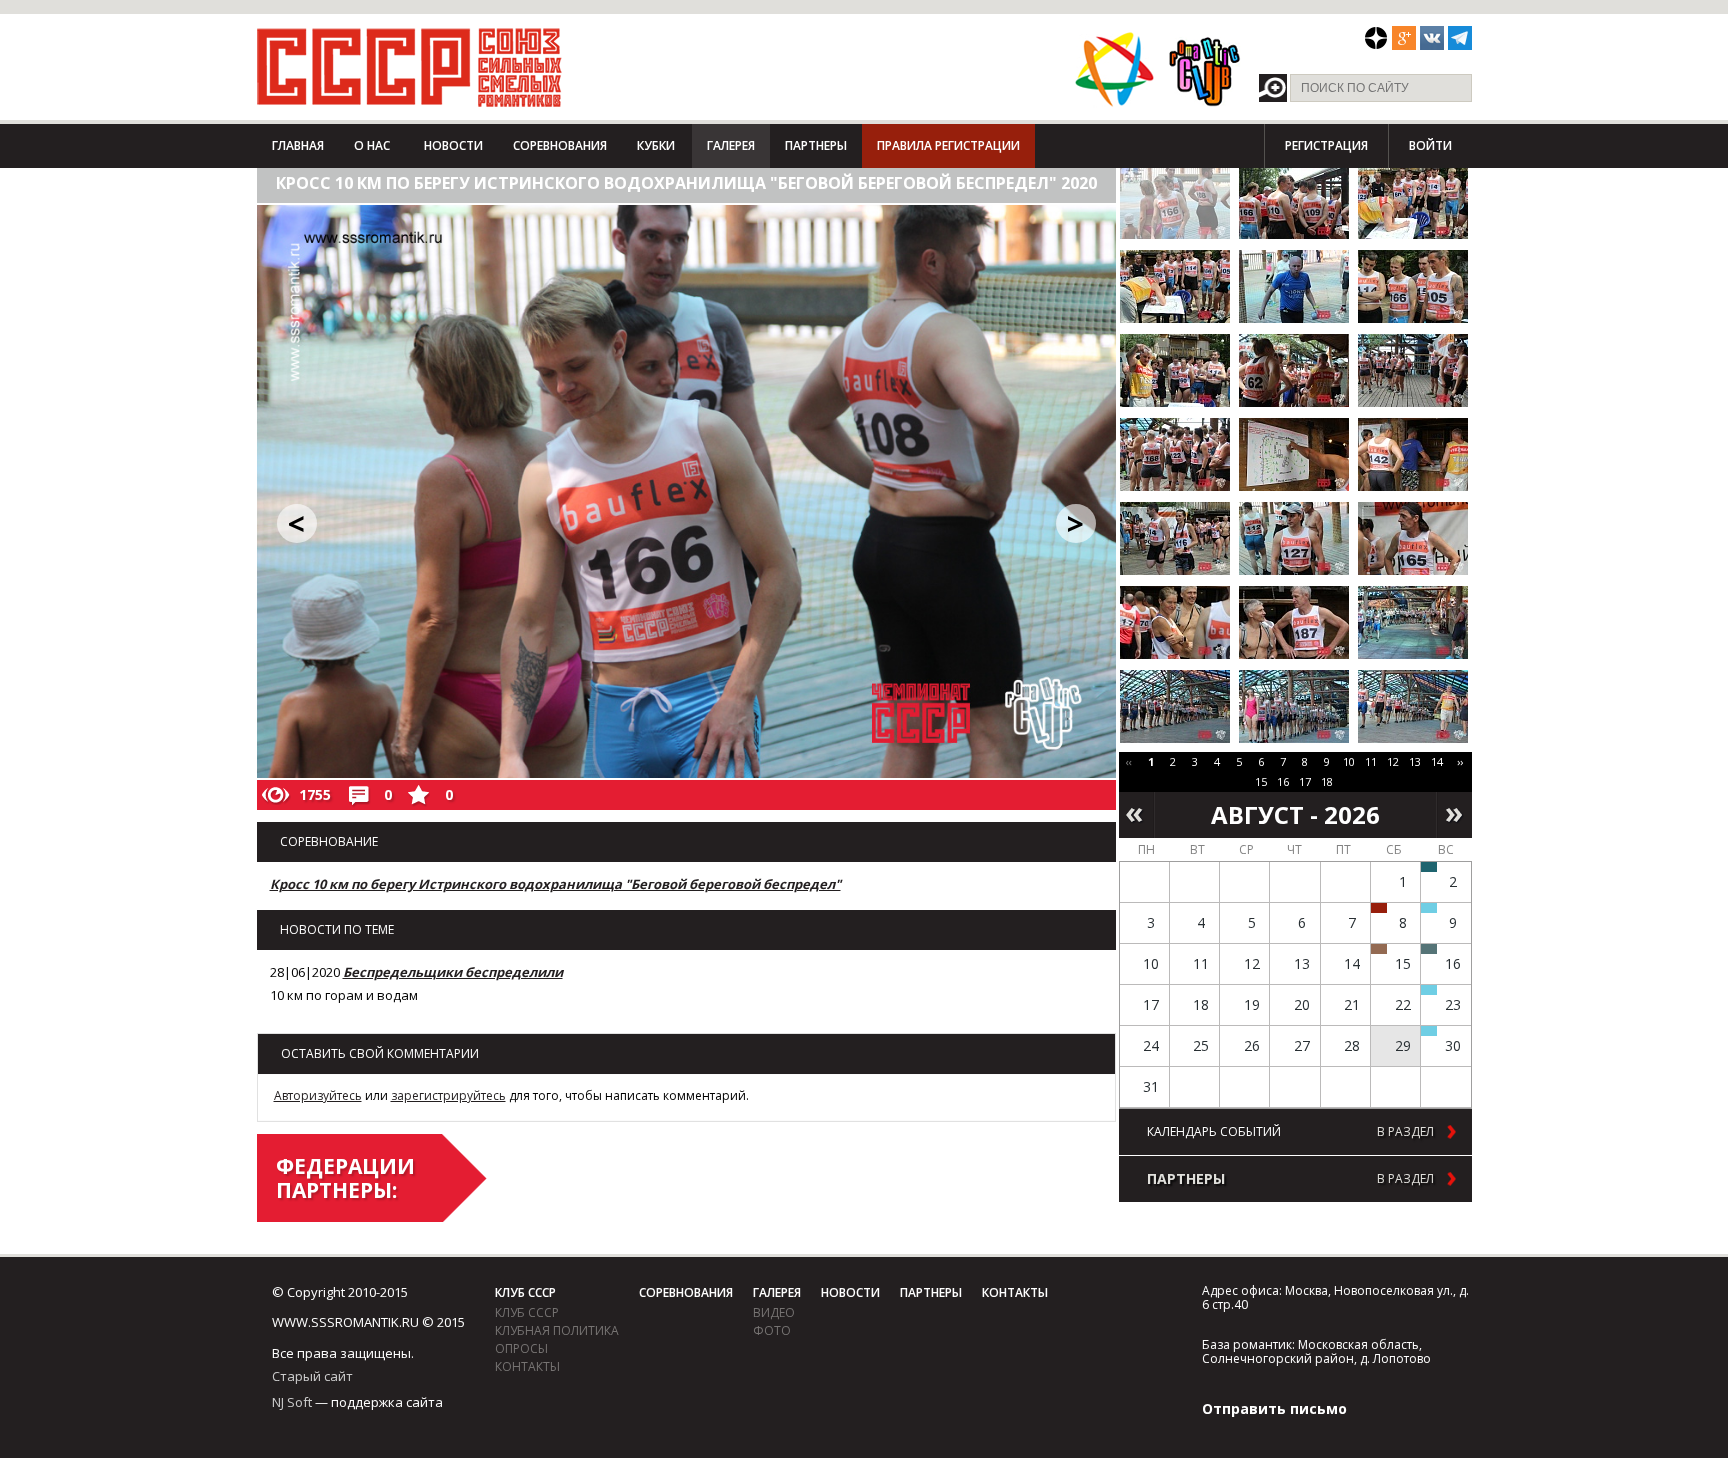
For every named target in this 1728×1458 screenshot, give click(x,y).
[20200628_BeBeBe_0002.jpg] (1175, 202)
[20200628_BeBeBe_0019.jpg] (1294, 454)
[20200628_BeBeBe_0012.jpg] (1413, 286)
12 (1393, 761)
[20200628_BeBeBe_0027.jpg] (1413, 622)
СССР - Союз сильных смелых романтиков (409, 67)
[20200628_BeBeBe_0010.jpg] (1294, 286)
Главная (298, 145)
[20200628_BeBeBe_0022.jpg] (1294, 538)
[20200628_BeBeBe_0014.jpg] (1175, 370)
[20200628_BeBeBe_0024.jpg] (1175, 622)
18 (1327, 781)
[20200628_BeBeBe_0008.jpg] (1175, 286)
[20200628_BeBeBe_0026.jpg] (1294, 622)
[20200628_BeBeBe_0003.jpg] (1294, 202)
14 (1437, 761)
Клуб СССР (525, 1292)
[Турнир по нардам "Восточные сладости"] (1379, 949)
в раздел (1405, 1132)
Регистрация (1326, 145)
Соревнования (560, 145)
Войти (1430, 145)
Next (1454, 815)
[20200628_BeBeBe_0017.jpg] (1413, 370)
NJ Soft (292, 1402)
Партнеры (816, 145)
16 (1283, 781)
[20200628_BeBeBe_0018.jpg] (1175, 454)
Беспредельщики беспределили (453, 972)
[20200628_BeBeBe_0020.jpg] (1413, 454)
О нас (372, 145)
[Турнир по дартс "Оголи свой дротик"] (1379, 908)
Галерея (731, 145)
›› (1460, 761)
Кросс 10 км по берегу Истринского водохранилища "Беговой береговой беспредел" (555, 884)
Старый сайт (312, 1376)
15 (1261, 781)
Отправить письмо (1274, 1408)
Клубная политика (557, 1330)
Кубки (656, 145)
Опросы (521, 1348)
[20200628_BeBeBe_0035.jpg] (1413, 706)
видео (774, 1312)
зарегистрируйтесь (448, 1095)
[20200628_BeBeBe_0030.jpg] (1294, 706)
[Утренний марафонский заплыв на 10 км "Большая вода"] (1429, 1031)
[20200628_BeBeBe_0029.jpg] (1175, 706)
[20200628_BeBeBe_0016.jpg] (1294, 370)
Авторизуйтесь (318, 1095)
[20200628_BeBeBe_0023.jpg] (1413, 538)
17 (1305, 781)
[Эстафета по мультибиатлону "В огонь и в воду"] (1429, 990)
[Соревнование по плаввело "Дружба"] (1429, 867)
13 (1415, 761)
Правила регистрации (948, 145)
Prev (1136, 815)
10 (1349, 761)
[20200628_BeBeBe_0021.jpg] (1175, 538)
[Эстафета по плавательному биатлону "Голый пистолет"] (1429, 908)
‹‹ (1129, 761)
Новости (453, 145)
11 (1371, 761)
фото (772, 1330)
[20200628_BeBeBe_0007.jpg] (1413, 202)
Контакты (527, 1366)
